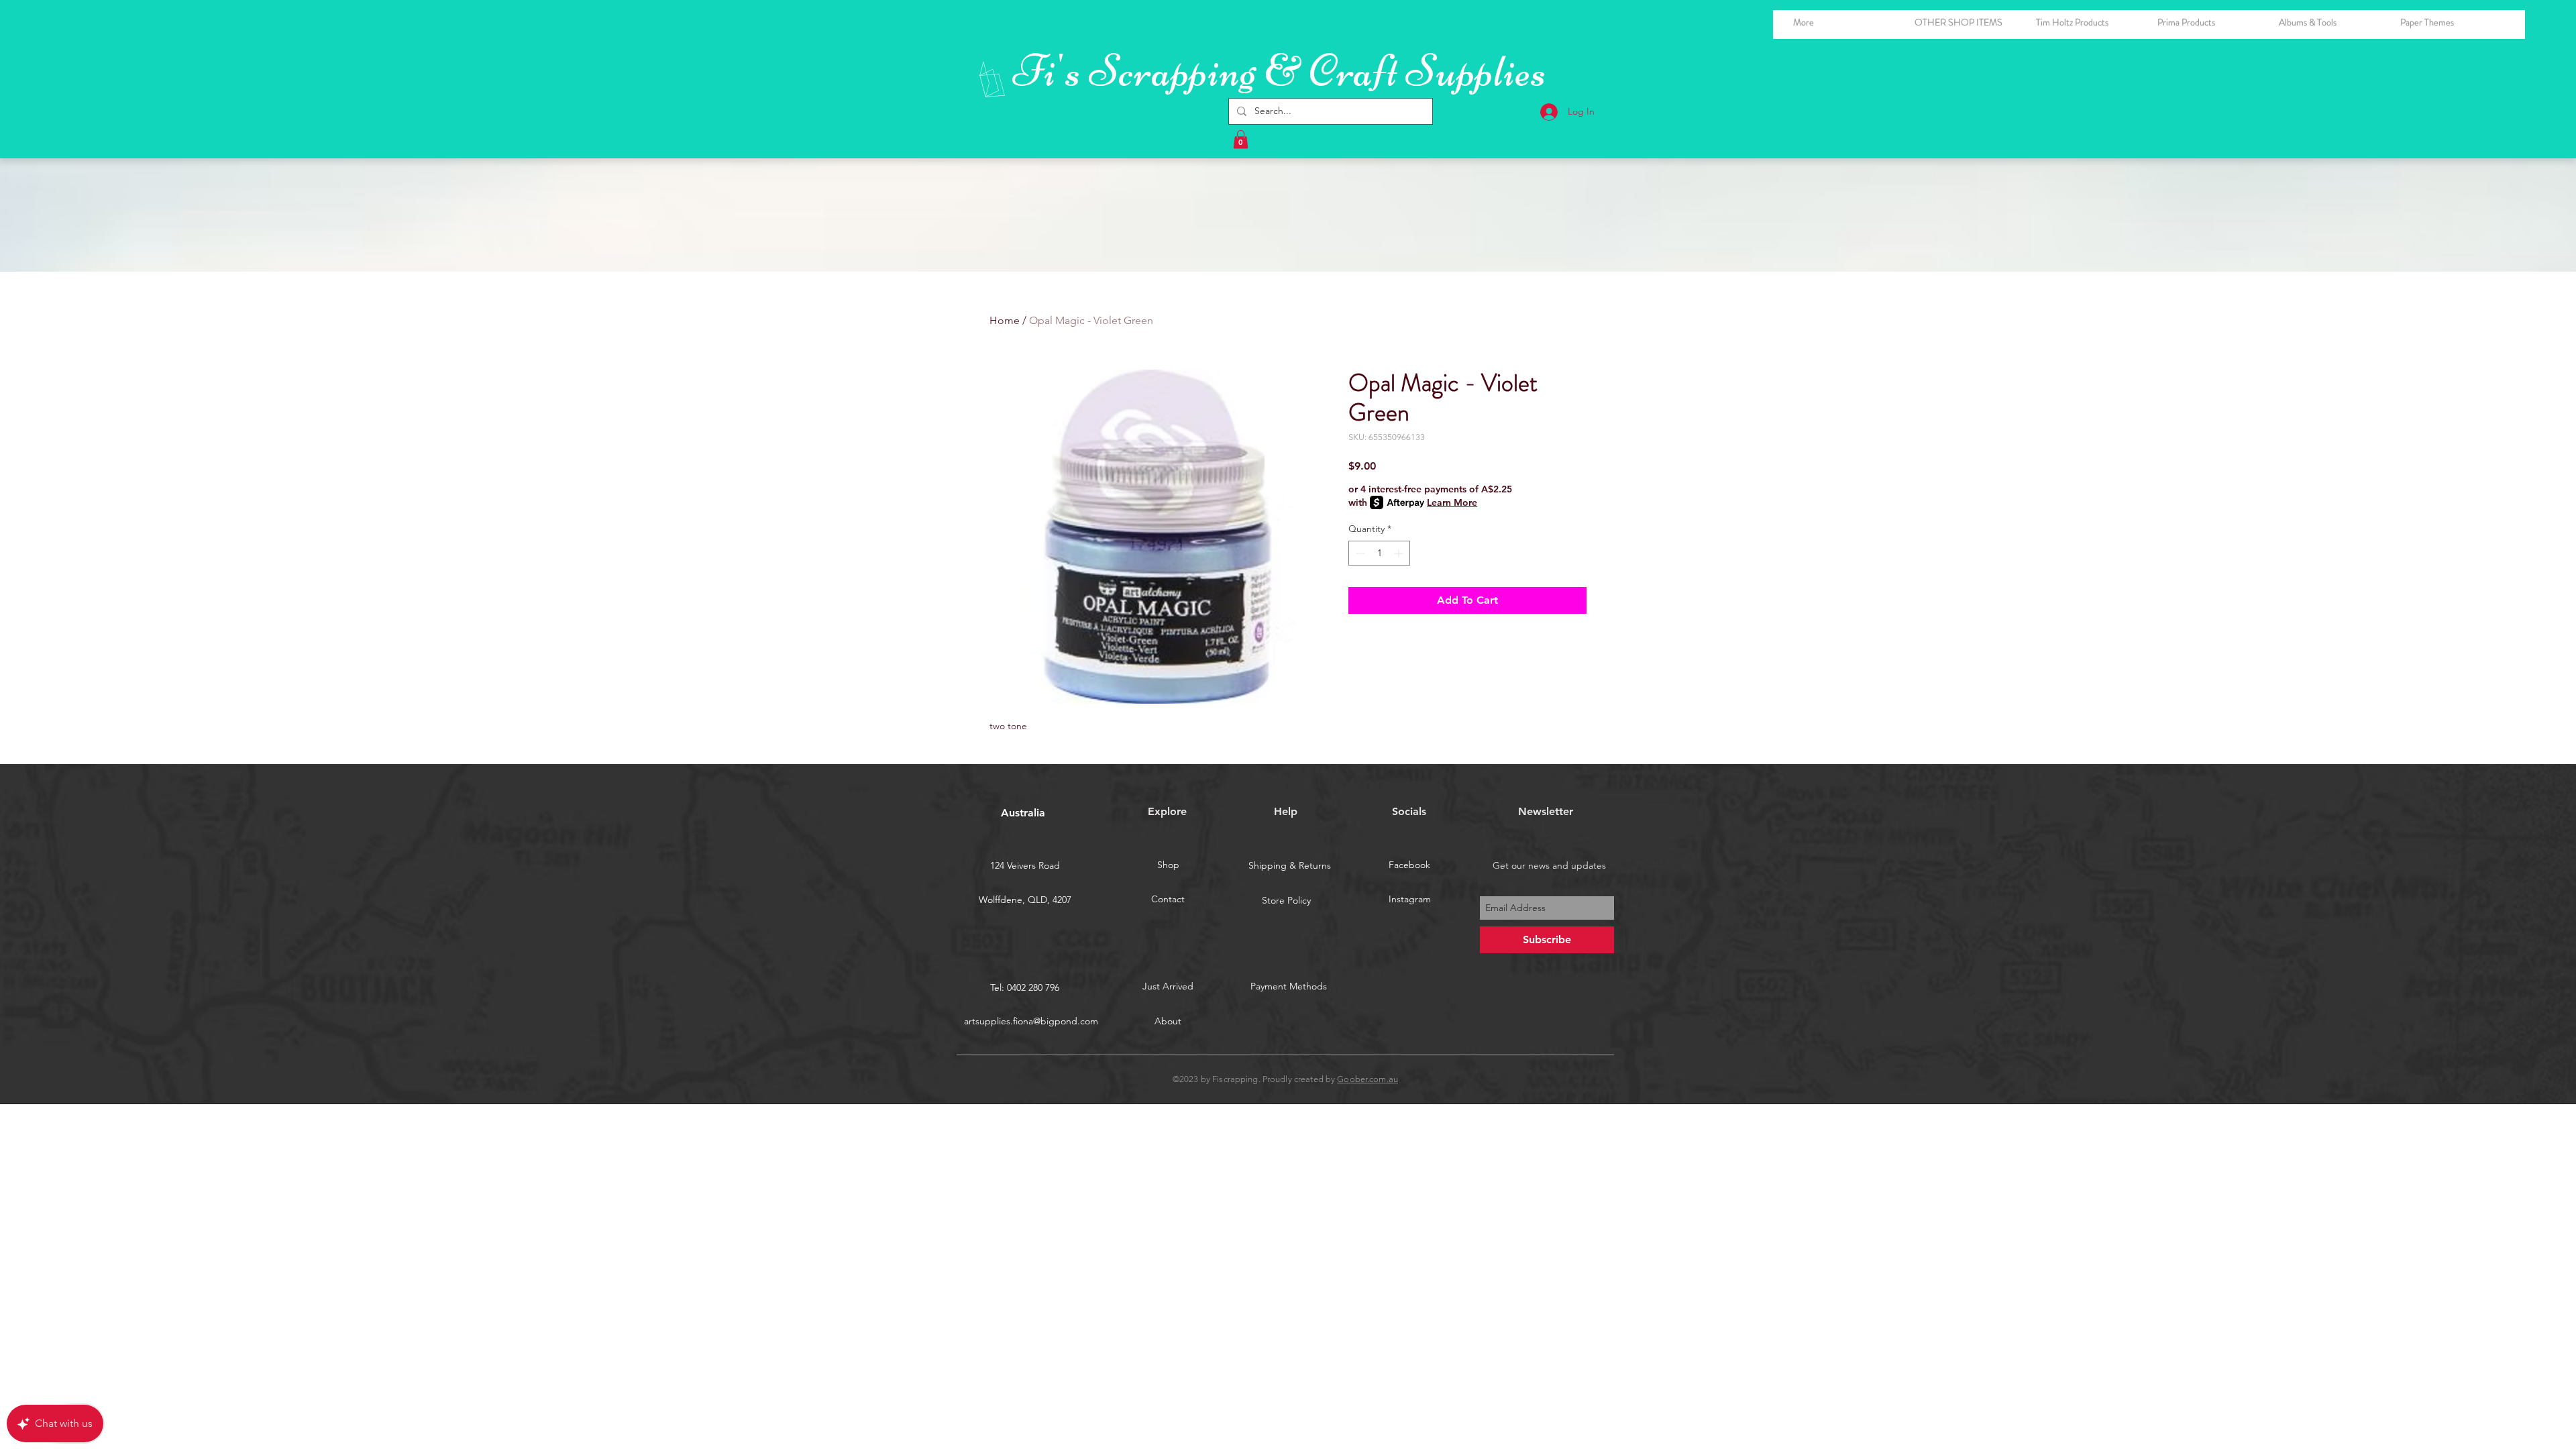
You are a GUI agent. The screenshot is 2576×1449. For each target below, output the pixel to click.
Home (1005, 320)
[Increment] (1400, 553)
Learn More (1452, 502)
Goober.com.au (1367, 1079)
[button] (2329, 22)
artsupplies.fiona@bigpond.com (1031, 1021)
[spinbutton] (1379, 553)
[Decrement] (1359, 553)
